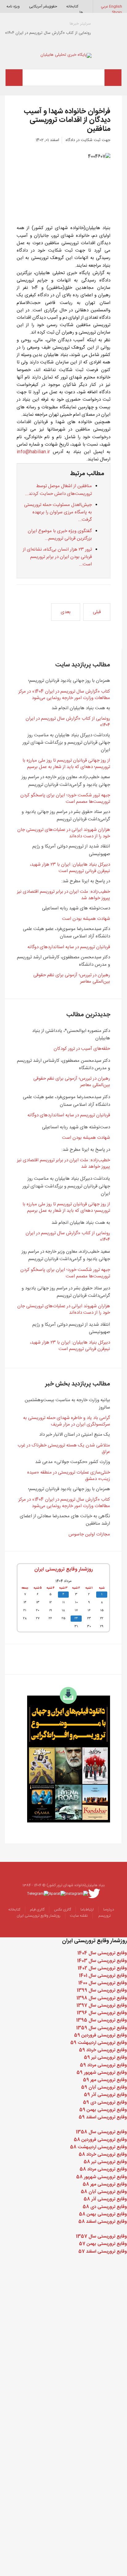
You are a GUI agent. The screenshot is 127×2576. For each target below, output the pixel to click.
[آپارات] (57, 1894)
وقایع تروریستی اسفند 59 (103, 2117)
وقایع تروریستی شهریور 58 (102, 2177)
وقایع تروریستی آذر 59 (105, 2095)
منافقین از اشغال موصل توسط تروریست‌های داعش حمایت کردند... (58, 490)
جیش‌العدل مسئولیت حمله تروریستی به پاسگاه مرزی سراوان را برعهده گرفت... (58, 512)
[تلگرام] (38, 1894)
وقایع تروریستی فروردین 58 (100, 2140)
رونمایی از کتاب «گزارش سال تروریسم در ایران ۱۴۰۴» (68, 722)
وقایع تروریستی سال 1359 (102, 2028)
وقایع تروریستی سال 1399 (102, 1990)
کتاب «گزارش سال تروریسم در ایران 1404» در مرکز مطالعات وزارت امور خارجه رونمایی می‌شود (64, 695)
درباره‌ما (109, 1910)
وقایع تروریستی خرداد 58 (103, 2155)
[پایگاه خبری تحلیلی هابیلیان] (64, 55)
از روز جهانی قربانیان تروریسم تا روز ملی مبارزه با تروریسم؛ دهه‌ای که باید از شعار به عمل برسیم (66, 764)
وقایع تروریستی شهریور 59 (102, 2073)
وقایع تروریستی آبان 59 (104, 2087)
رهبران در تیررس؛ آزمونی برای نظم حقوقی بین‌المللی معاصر (72, 978)
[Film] (69, 1755)
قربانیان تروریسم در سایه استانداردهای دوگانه (69, 947)
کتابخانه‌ (72, 6)
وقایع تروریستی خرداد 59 (103, 2050)
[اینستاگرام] (77, 1894)
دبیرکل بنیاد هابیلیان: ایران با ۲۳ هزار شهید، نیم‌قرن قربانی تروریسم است (70, 868)
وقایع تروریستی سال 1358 (101, 2132)
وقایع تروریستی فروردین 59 (100, 2035)
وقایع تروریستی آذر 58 (105, 2199)
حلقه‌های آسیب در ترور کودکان (82, 1049)
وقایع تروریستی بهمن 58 (103, 2214)
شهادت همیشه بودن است (86, 919)
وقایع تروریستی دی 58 (105, 2207)
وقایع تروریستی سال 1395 (102, 2020)
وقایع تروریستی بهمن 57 (103, 2244)
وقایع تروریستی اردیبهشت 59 (99, 2043)
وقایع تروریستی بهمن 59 (103, 2110)
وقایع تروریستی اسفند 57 (103, 2252)
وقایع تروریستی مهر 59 (105, 2080)
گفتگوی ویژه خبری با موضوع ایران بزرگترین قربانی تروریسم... (60, 535)
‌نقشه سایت (79, 1916)
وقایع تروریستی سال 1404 (102, 1953)
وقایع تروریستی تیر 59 (105, 2058)
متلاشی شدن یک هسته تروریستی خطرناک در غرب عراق (64, 1449)
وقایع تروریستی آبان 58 (104, 2192)
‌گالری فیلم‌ (37, 1910)
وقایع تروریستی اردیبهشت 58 (98, 2147)
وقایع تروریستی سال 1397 (102, 2006)
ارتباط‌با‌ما (87, 1910)
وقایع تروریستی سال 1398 (102, 1998)
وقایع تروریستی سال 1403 (102, 1961)
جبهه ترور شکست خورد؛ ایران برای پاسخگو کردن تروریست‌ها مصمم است (65, 799)
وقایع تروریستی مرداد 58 (103, 2169)
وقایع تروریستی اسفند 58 (103, 2222)
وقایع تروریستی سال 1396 (102, 2013)
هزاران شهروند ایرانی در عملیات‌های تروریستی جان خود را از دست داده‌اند (64, 833)
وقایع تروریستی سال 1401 (103, 1976)
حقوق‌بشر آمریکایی (43, 6)
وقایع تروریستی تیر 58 (105, 2162)
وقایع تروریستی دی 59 (105, 2103)
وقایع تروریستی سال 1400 (103, 1983)
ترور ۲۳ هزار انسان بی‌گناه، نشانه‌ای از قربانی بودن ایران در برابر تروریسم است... (57, 557)
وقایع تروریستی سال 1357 (101, 2236)
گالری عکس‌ (62, 1910)
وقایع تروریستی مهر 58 (105, 2184)
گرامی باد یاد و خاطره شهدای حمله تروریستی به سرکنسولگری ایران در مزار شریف (67, 1421)
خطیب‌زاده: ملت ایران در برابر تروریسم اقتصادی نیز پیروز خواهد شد (63, 895)
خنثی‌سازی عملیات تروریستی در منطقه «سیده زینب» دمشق (69, 1476)
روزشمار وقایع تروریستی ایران (63, 1569)
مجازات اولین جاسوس (89, 1534)
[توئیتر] (94, 1894)
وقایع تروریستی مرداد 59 (103, 2065)
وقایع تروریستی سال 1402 (102, 1968)
